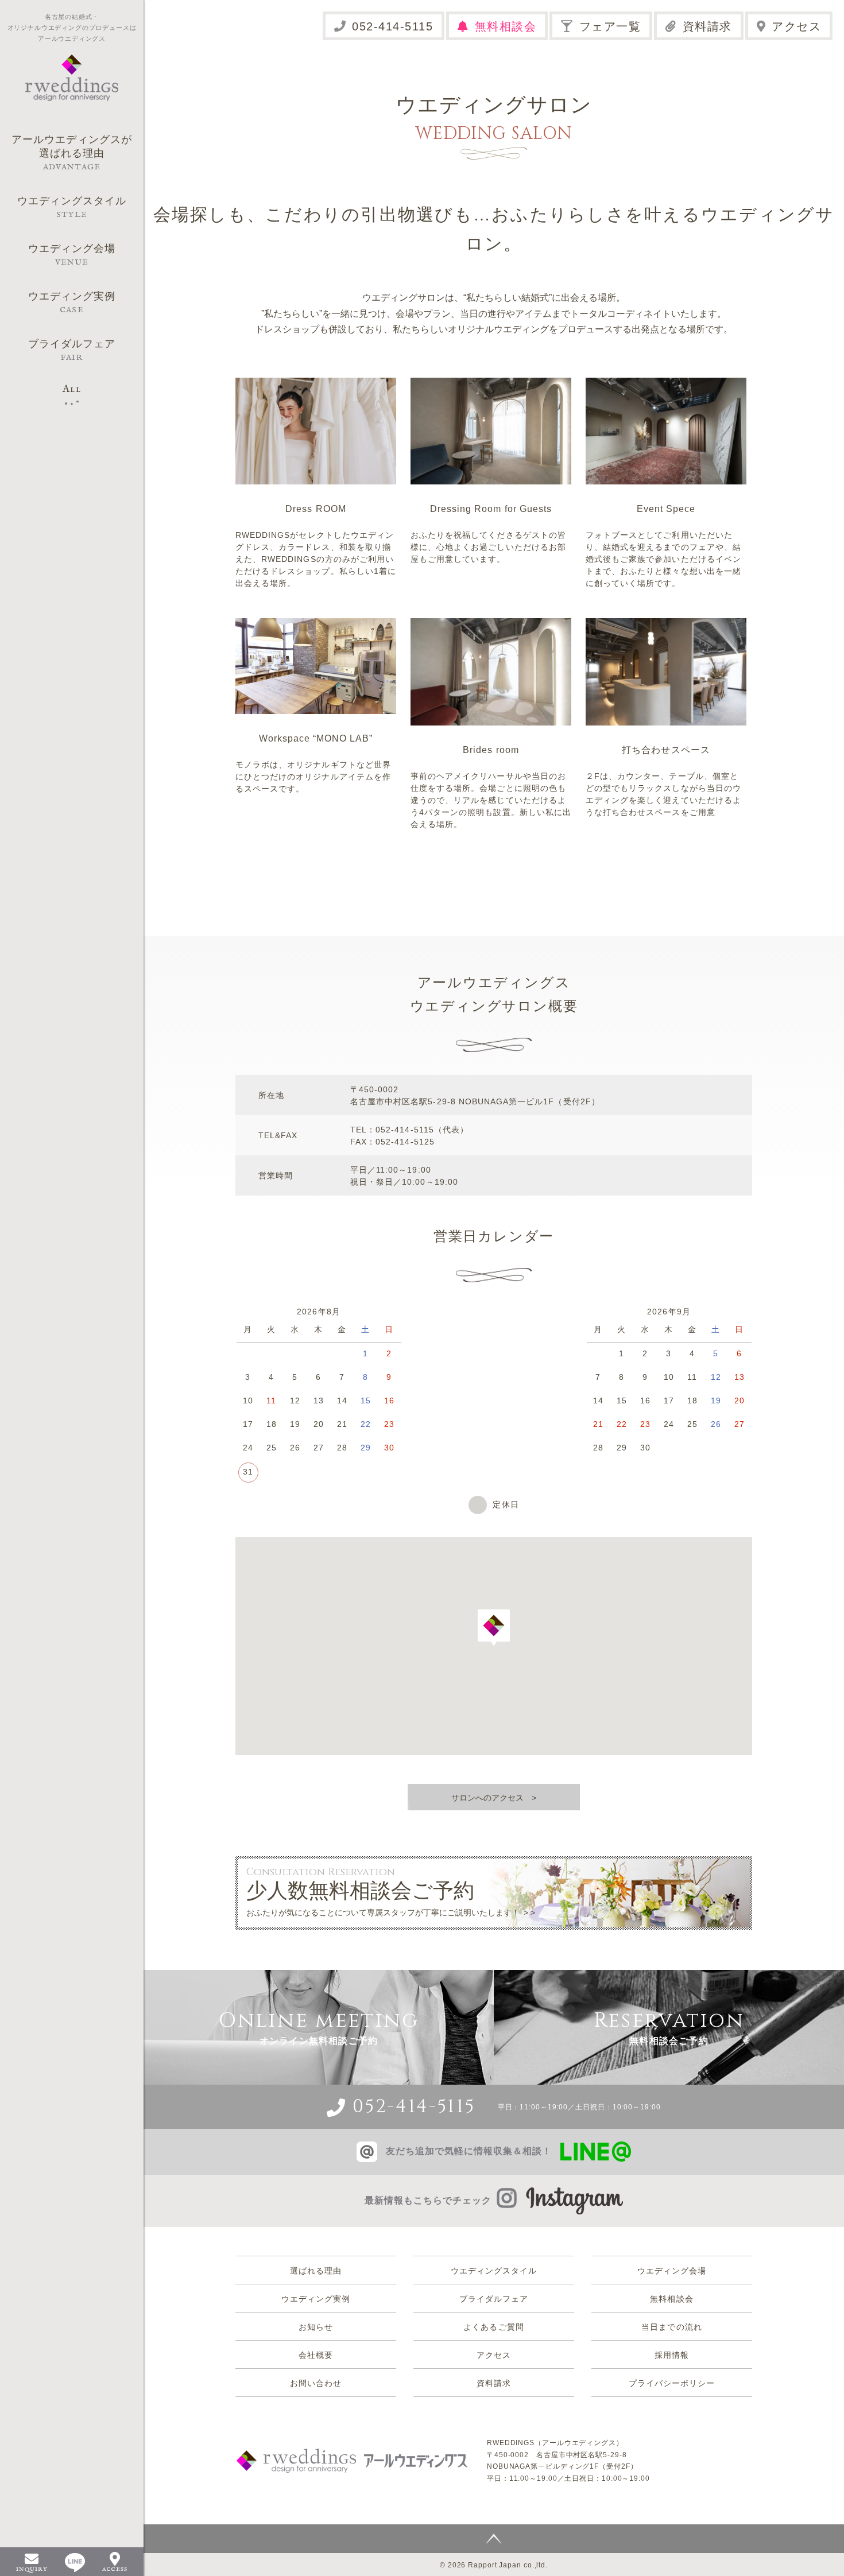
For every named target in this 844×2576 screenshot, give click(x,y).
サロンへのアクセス (487, 1798)
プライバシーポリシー (672, 2383)
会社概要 (316, 2355)
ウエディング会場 (672, 2271)
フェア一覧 (610, 26)
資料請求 (707, 26)
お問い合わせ (316, 2383)
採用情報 (672, 2355)
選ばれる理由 (316, 2271)
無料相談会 (506, 26)
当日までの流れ (671, 2327)
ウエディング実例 (316, 2299)
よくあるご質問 (493, 2327)
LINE (75, 2563)
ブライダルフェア (494, 2299)
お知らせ (316, 2327)
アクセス (796, 26)
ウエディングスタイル (494, 2271)
